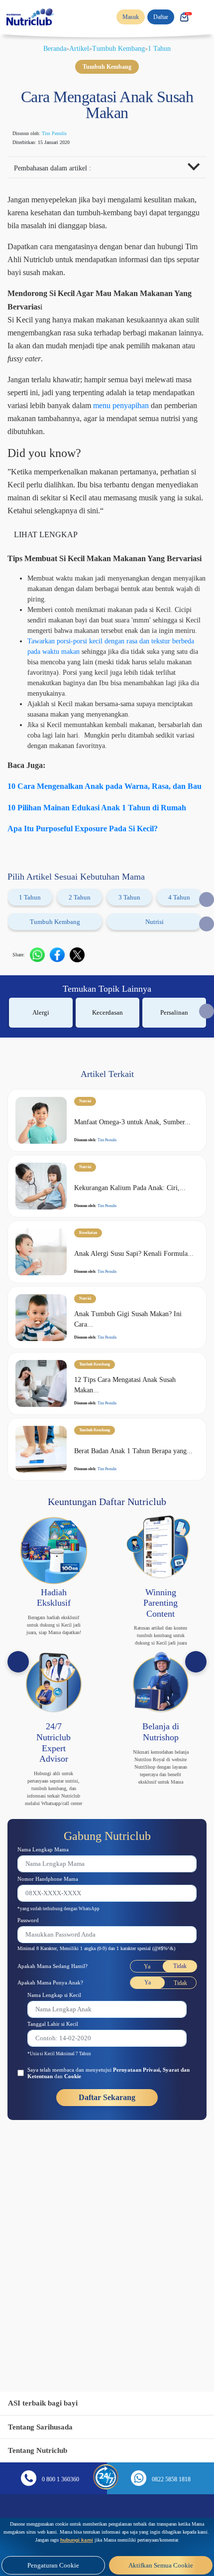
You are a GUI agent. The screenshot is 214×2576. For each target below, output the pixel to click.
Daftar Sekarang (107, 2226)
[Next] (196, 1767)
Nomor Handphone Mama (54, 1999)
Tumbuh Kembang (122, 48)
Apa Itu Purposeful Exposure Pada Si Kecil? (94, 918)
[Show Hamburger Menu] (204, 17)
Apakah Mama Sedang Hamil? (60, 2094)
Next (207, 989)
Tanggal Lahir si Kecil (58, 2152)
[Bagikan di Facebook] (62, 1045)
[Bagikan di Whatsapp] (42, 1045)
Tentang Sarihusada (44, 2427)
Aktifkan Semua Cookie (161, 2565)
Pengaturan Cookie (53, 2565)
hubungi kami (193, 2532)
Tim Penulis (65, 134)
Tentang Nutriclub (41, 2450)
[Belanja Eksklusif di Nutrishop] (184, 17)
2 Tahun (80, 987)
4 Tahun (179, 987)
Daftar (158, 17)
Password (32, 2041)
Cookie (113, 2205)
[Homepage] (31, 17)
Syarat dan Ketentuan (59, 2205)
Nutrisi (155, 1012)
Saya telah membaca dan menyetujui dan (108, 2201)
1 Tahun (168, 48)
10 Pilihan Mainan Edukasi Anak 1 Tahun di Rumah (105, 898)
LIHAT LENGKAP (47, 589)
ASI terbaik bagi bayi (47, 2403)
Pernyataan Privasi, (162, 2198)
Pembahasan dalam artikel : (60, 169)
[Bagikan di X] (82, 1045)
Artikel (77, 48)
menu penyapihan (70, 446)
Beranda (49, 48)
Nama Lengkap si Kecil (60, 2123)
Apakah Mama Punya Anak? (57, 2110)
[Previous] (18, 1767)
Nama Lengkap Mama (49, 1969)
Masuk (125, 17)
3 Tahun (130, 987)
